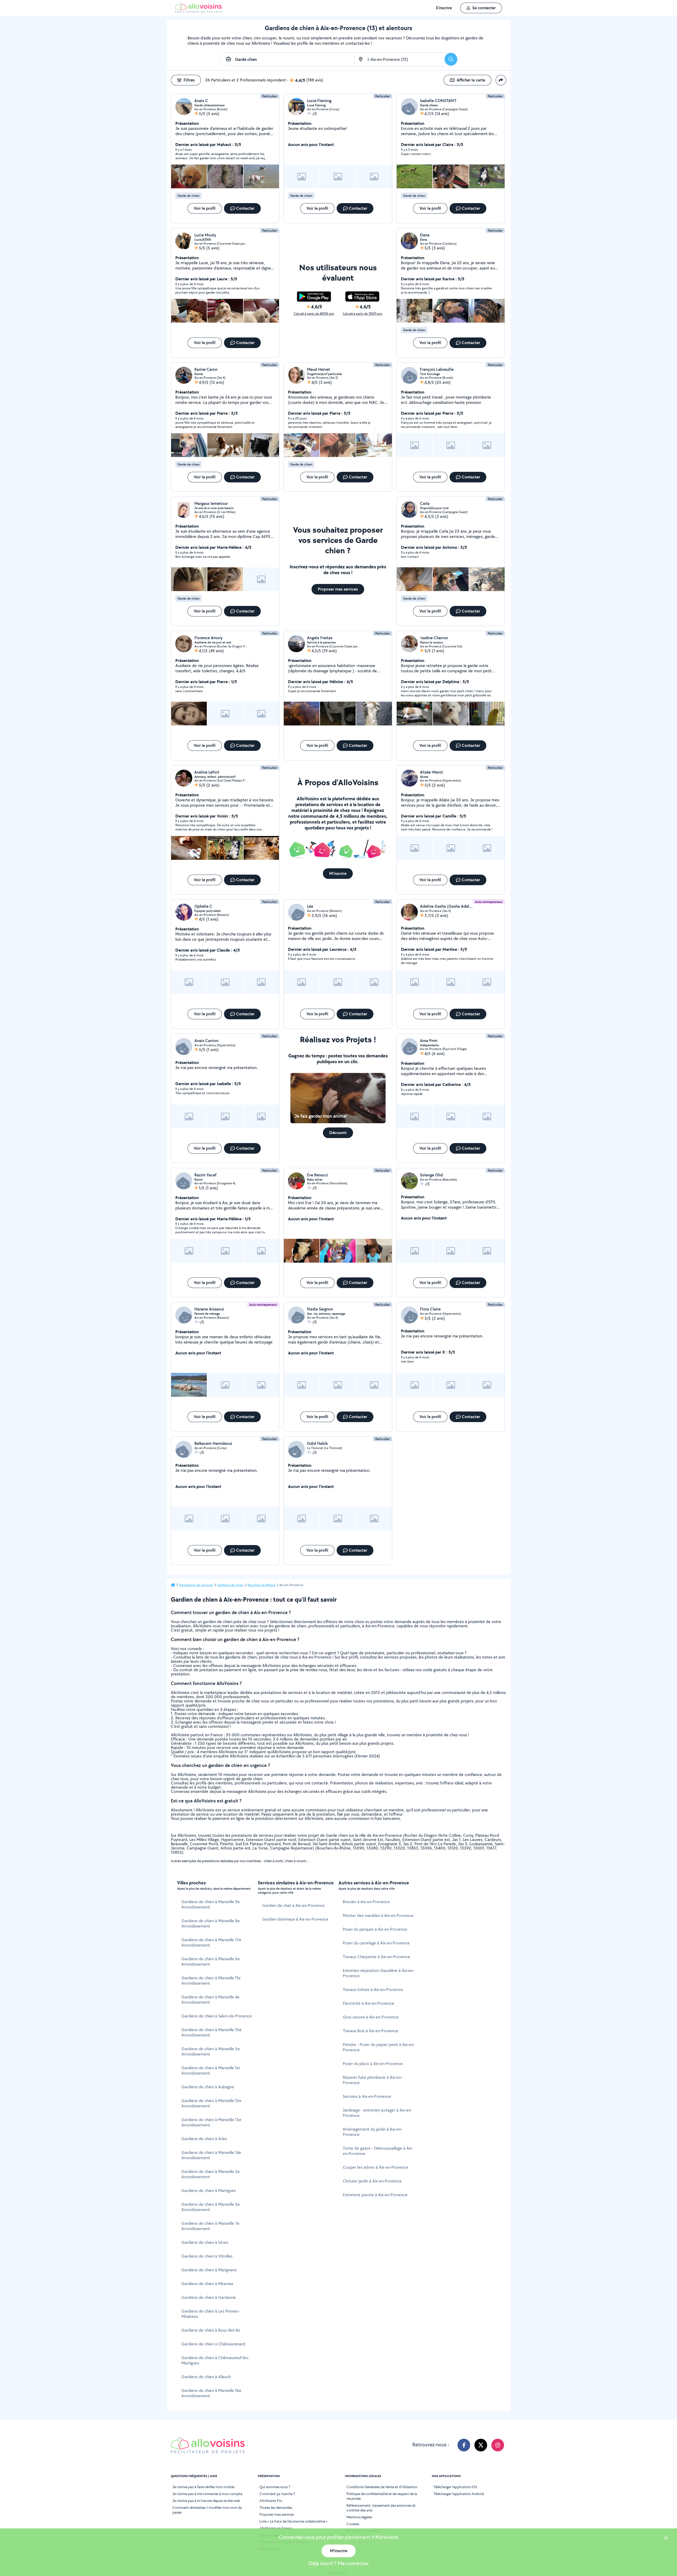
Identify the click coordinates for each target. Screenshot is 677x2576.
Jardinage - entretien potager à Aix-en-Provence (377, 2113)
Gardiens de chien (230, 1585)
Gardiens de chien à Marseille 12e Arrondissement (211, 2103)
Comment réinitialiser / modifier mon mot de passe (207, 2510)
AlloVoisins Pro (271, 2501)
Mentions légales (359, 2517)
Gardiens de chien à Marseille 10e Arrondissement (212, 2032)
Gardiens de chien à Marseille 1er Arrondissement (211, 2070)
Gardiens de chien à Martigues (209, 2191)
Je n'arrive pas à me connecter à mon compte (207, 2494)
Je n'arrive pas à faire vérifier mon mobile (203, 2487)
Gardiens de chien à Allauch (206, 2377)
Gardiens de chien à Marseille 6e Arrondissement (211, 1961)
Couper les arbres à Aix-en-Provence (376, 2167)
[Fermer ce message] (666, 2539)
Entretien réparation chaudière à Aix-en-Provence (378, 1973)
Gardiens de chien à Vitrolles (207, 2256)
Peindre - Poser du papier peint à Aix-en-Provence (379, 2047)
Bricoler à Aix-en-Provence (366, 1902)
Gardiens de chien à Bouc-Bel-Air (211, 2330)
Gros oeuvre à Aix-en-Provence (371, 2017)
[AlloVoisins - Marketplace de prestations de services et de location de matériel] (198, 11)
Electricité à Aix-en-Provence (369, 2003)
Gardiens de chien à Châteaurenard (213, 2344)
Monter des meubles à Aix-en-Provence (378, 1915)
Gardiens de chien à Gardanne (209, 2297)
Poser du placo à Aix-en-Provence (373, 2064)
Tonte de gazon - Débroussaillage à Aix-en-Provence (378, 2151)
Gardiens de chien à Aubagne (208, 2087)
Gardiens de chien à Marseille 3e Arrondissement (211, 2207)
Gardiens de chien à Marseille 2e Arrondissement (211, 2174)
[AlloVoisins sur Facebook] (464, 2445)
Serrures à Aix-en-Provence (367, 2096)
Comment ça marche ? (277, 2494)
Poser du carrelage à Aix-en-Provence (376, 1943)
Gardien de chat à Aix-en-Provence (293, 1905)
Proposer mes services (277, 2514)
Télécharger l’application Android (459, 2494)
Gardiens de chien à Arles (204, 2139)
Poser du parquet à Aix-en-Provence (375, 1929)
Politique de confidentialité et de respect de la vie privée (382, 2496)
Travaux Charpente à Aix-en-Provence (376, 1957)
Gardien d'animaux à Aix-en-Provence (295, 1919)
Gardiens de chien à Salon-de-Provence (217, 2016)
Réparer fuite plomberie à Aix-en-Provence (372, 2080)
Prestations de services (196, 1585)
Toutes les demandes (276, 2508)
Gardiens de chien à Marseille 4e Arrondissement (211, 2000)
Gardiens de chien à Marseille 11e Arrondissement (211, 1981)
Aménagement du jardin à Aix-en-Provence (372, 2132)
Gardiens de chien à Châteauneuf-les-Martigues (215, 2360)
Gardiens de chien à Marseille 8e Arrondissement (211, 1923)
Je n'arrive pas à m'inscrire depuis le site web (206, 2501)
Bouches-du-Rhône (261, 1585)
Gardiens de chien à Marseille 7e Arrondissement (211, 2226)
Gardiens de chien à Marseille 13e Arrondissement (211, 1942)
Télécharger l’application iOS (455, 2487)
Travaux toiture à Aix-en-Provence (373, 1990)
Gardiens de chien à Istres (205, 2242)
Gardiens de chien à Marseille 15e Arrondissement (211, 2122)
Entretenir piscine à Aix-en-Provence (375, 2195)
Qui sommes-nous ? (275, 2487)
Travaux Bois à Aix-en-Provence (370, 2031)
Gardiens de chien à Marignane (209, 2270)
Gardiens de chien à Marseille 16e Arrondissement (211, 2393)
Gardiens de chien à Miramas (207, 2284)
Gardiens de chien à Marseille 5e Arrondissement (211, 2051)
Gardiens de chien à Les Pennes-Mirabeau (211, 2314)
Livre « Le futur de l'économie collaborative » (294, 2521)
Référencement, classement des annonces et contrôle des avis (381, 2508)
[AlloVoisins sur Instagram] (498, 2445)
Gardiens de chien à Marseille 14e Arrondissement (211, 2155)
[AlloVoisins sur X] (481, 2445)
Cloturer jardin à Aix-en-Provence (372, 2181)
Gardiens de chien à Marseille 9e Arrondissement (211, 1904)
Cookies (353, 2524)
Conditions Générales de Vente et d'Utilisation (382, 2487)
